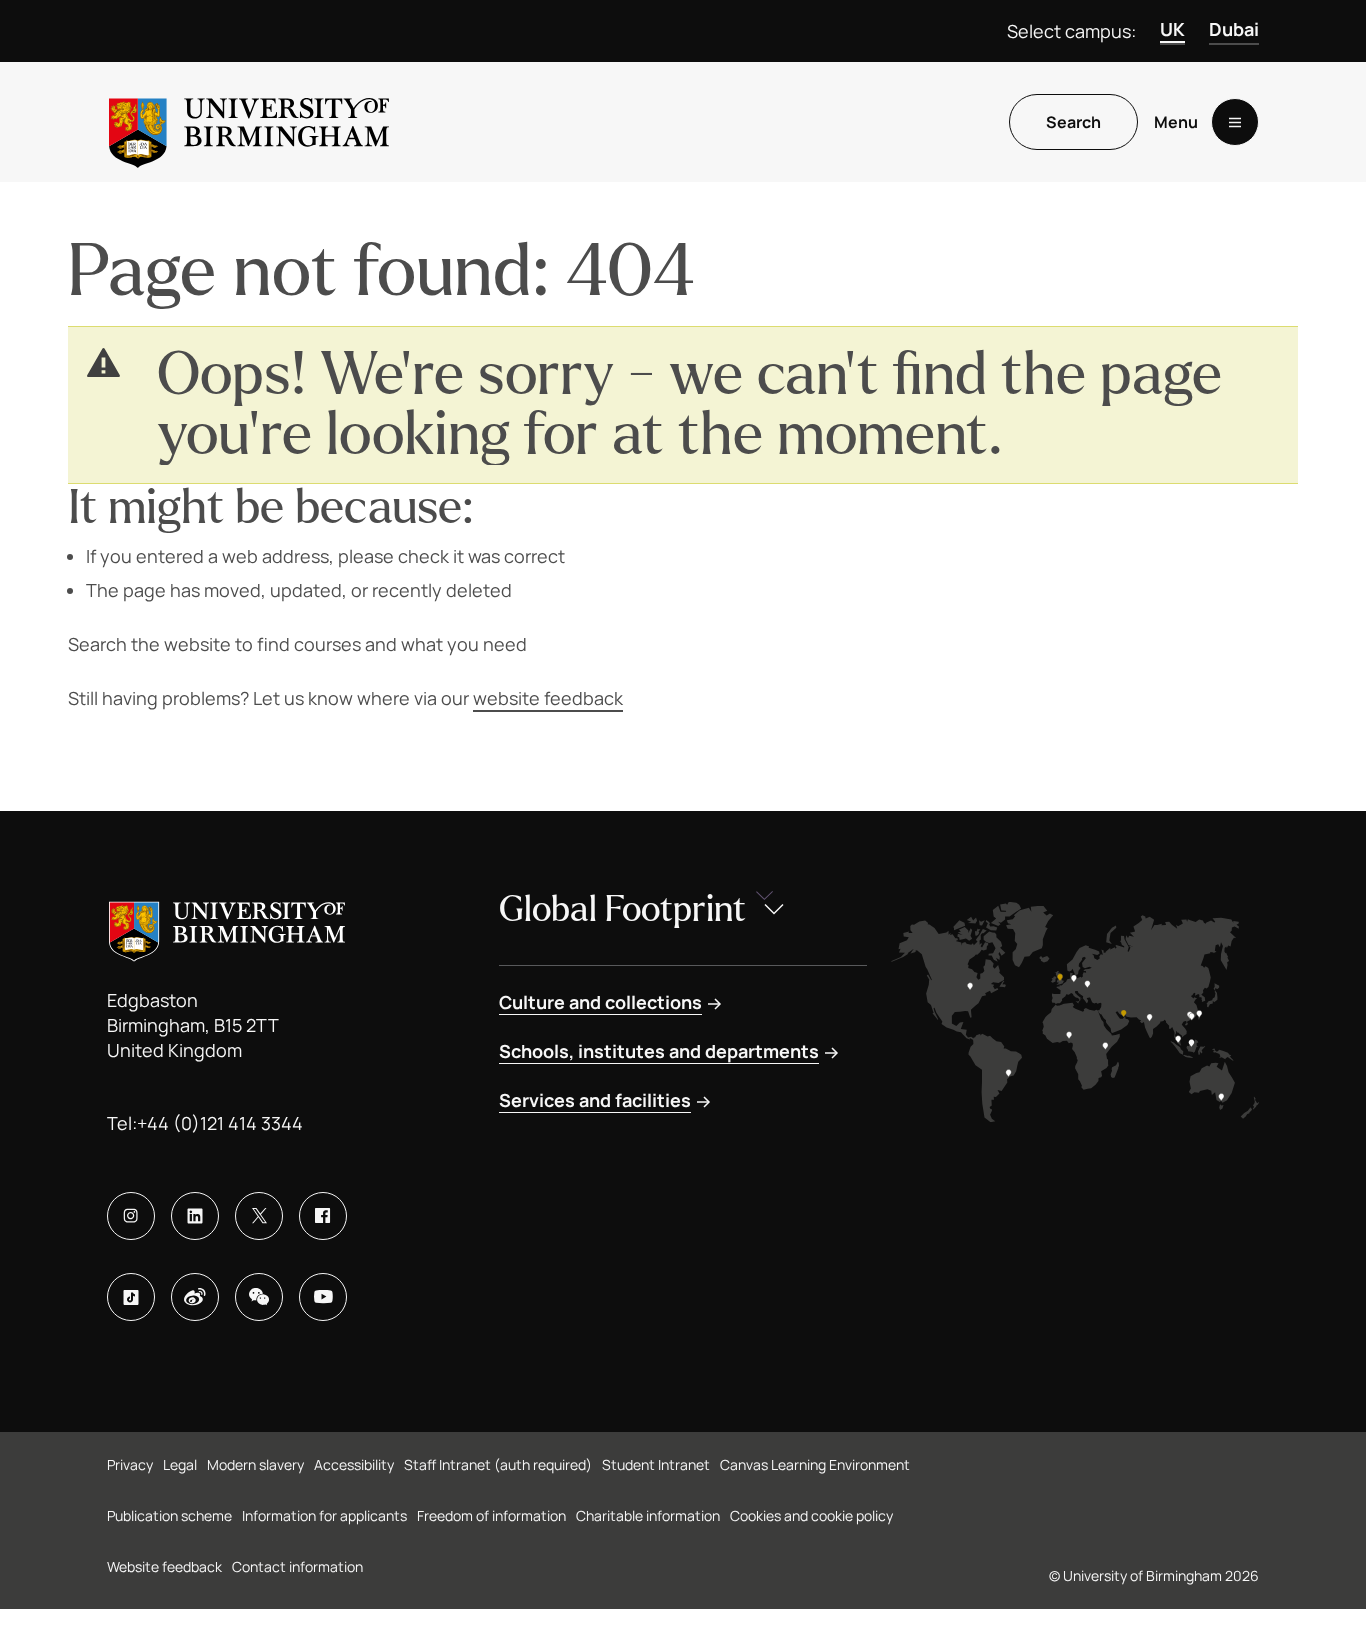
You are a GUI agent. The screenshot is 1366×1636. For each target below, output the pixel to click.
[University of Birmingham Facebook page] (323, 1216)
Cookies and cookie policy (811, 1515)
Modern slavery (255, 1464)
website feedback (548, 698)
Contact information (297, 1566)
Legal (180, 1464)
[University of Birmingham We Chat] (259, 1297)
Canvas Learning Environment (815, 1464)
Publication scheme (169, 1515)
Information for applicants (324, 1515)
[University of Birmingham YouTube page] (323, 1297)
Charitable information (648, 1515)
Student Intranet (656, 1464)
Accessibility (354, 1464)
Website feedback (164, 1566)
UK (1172, 29)
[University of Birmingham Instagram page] (131, 1216)
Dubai (1234, 29)
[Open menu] (1235, 122)
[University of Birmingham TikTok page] (131, 1297)
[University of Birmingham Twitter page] (259, 1216)
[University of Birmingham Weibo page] (195, 1297)
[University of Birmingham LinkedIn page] (195, 1216)
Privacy (130, 1464)
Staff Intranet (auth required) (498, 1464)
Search (1073, 122)
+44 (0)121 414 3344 (220, 1123)
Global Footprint (622, 909)
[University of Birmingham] (249, 122)
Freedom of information (491, 1515)
